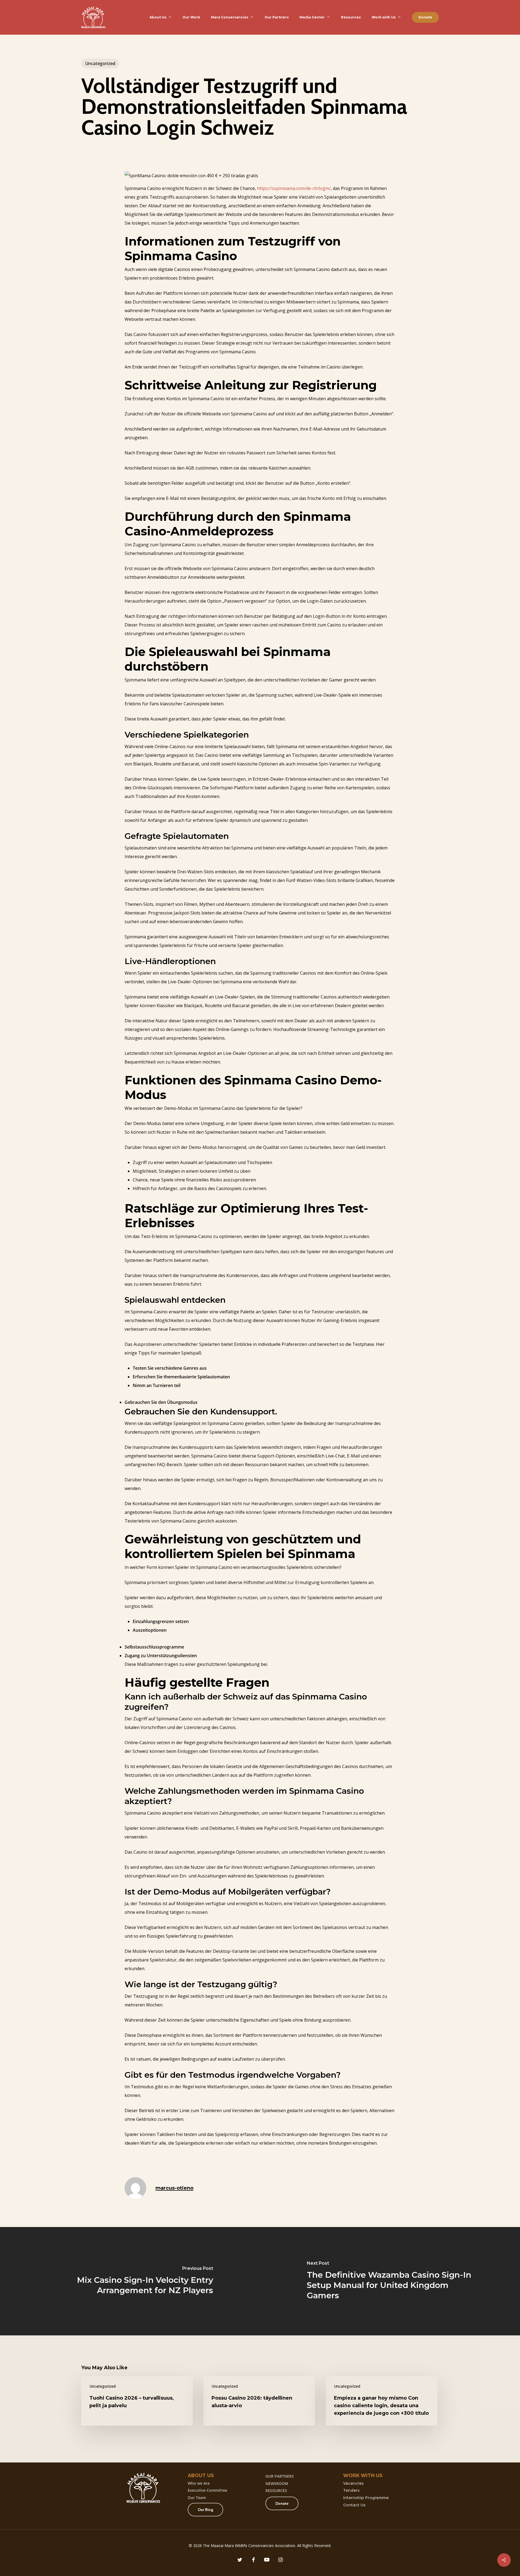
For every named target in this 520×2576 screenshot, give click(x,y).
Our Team (197, 2498)
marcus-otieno (174, 2188)
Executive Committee (207, 2490)
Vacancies (353, 2483)
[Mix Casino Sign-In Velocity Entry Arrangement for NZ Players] (130, 2281)
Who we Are (199, 2483)
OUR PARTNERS (280, 2476)
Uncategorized (100, 63)
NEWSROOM (277, 2483)
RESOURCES (276, 2491)
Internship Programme (366, 2498)
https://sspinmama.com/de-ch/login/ (294, 188)
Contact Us (354, 2505)
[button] (205, 2510)
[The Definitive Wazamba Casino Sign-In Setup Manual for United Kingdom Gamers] (390, 2281)
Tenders (351, 2490)
